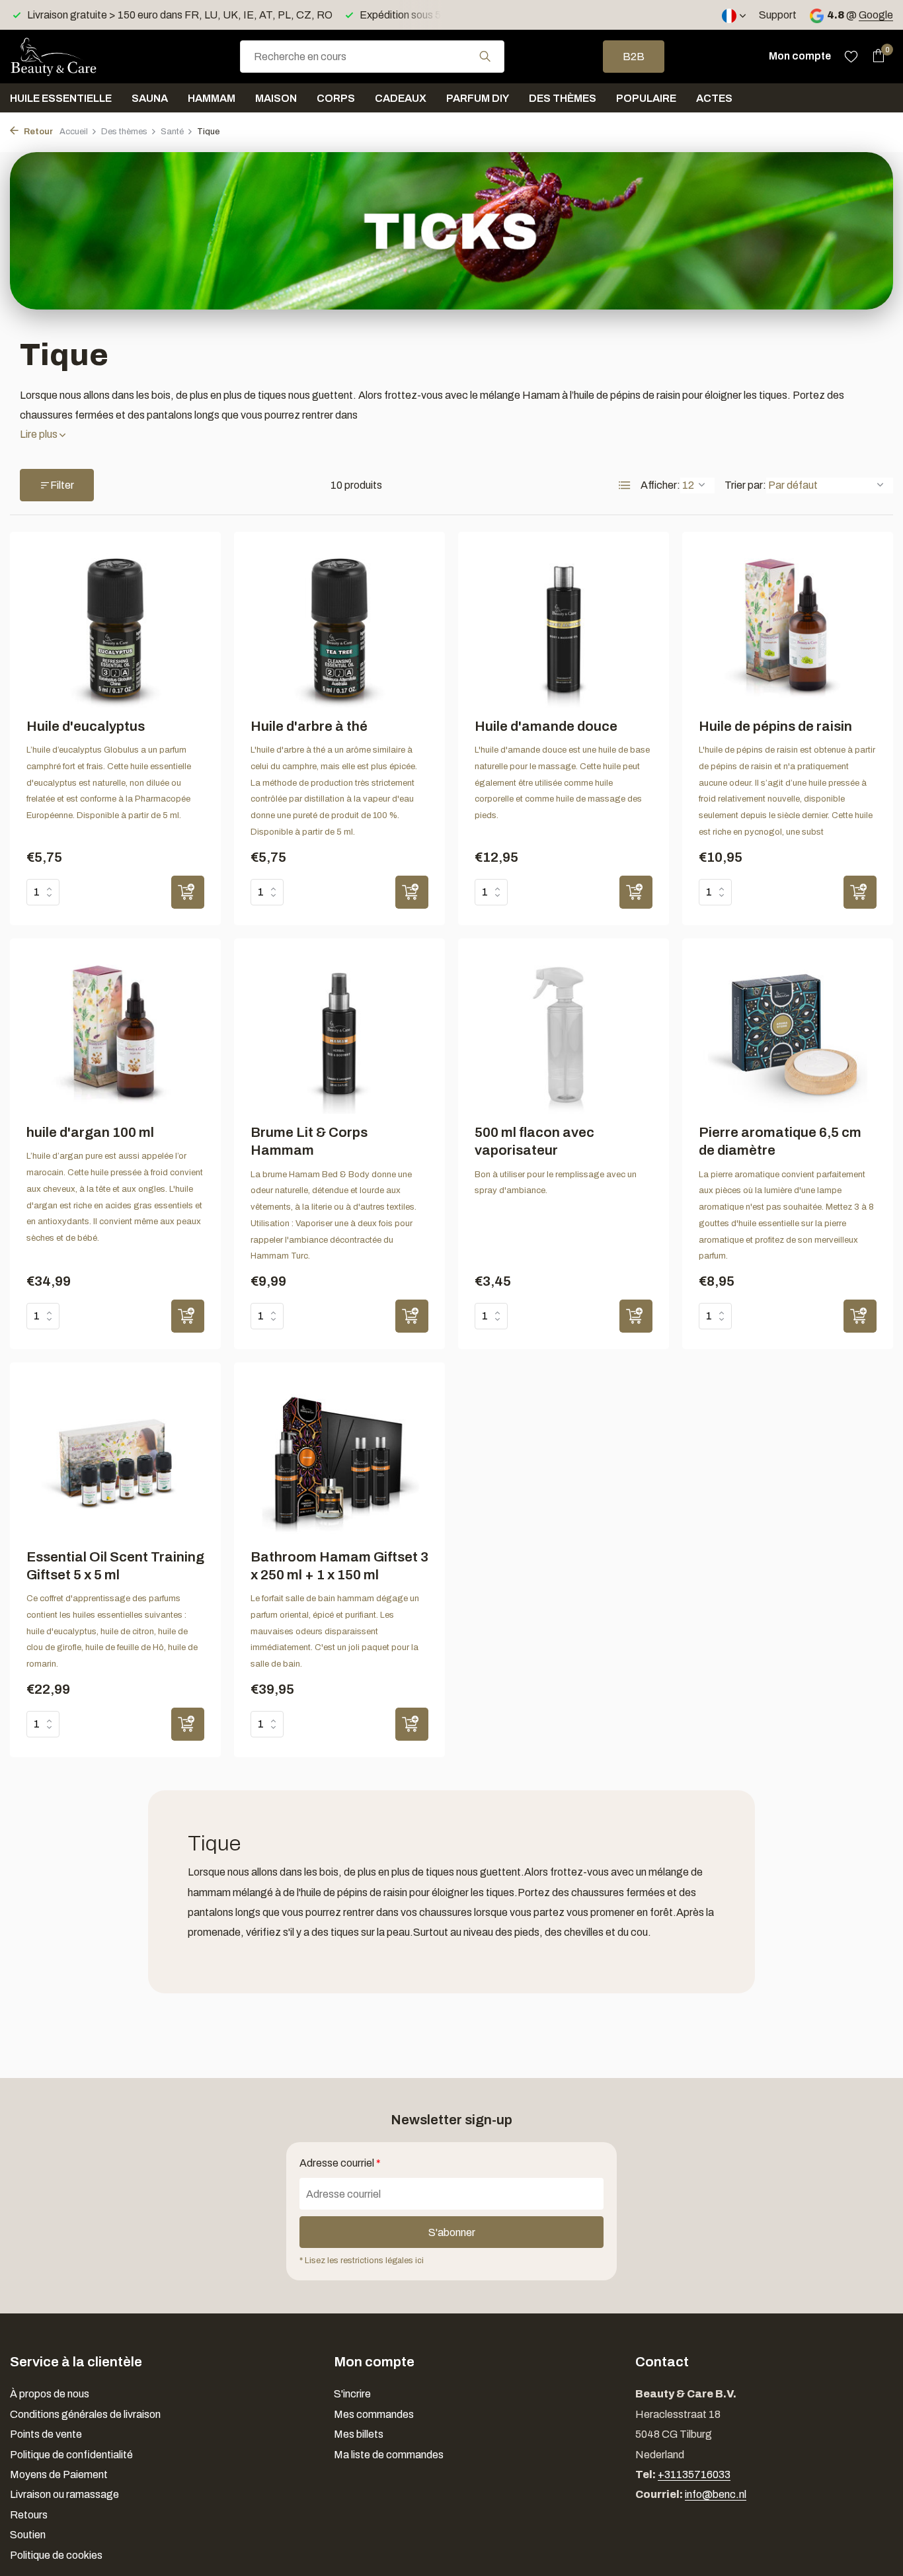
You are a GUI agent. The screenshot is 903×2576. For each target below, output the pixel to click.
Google (876, 15)
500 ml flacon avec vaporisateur (534, 1141)
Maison (276, 98)
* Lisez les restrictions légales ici (362, 2261)
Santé (172, 132)
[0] (875, 56)
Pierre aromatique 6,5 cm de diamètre (780, 1141)
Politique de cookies (56, 2555)
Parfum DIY (478, 98)
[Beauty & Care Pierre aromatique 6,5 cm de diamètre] (788, 1035)
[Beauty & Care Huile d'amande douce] (564, 628)
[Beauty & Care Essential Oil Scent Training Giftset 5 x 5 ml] (115, 1459)
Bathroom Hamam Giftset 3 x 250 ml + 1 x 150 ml (339, 1566)
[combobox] (372, 57)
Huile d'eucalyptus (86, 726)
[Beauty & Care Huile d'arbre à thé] (339, 628)
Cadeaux (401, 98)
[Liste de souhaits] (851, 56)
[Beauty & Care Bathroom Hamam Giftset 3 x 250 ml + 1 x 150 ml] (339, 1459)
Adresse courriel (340, 2163)
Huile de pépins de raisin (775, 726)
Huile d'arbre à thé (309, 726)
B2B (634, 57)
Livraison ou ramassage (64, 2494)
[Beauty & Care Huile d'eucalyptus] (115, 628)
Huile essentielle (61, 98)
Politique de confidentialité (71, 2455)
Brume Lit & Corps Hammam (309, 1141)
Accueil (74, 132)
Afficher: (660, 485)
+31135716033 (694, 2474)
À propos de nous (50, 2394)
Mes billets (359, 2434)
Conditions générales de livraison (85, 2414)
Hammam (212, 98)
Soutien (28, 2535)
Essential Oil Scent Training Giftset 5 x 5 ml (115, 1566)
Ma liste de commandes (389, 2455)
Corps (336, 98)
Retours (29, 2515)
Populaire (646, 98)
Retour (37, 132)
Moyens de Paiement (59, 2474)
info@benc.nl (716, 2494)
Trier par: (745, 485)
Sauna (150, 98)
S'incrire (352, 2394)
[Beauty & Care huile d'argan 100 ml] (115, 1035)
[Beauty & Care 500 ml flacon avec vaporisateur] (564, 1035)
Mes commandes (374, 2414)
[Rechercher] (485, 56)
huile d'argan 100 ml (90, 1132)
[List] (625, 485)
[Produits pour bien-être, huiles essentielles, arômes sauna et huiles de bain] (76, 56)
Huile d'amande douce (546, 726)
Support (778, 15)
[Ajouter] (188, 892)
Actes (714, 98)
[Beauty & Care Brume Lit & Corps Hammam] (339, 1035)
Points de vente (46, 2434)
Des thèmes (563, 98)
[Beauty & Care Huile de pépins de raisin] (788, 628)
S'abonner (452, 2232)
